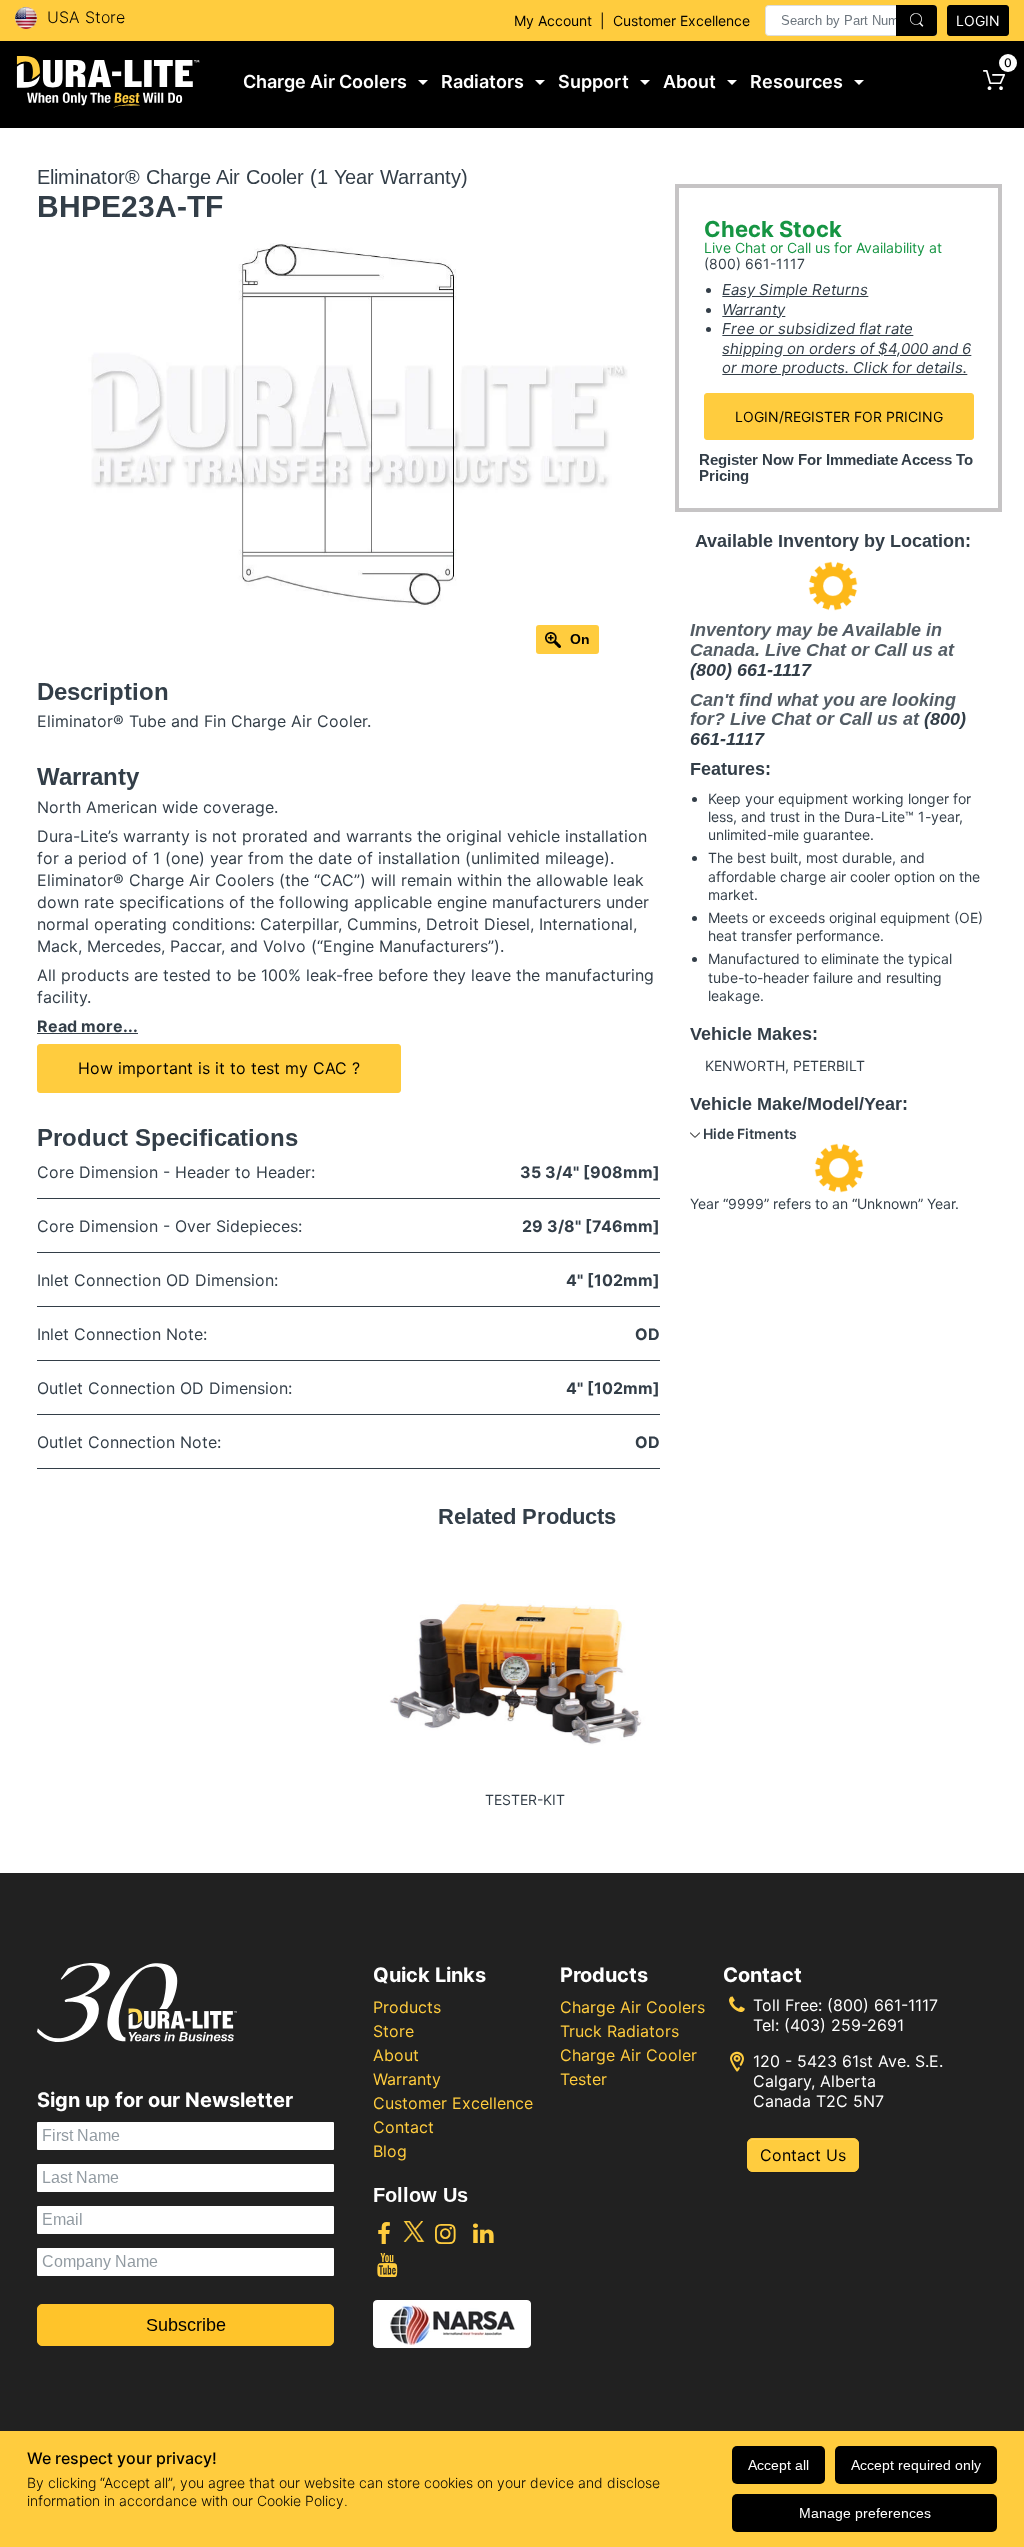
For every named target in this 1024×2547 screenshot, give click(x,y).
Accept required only (916, 2465)
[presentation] (851, 20)
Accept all (778, 2465)
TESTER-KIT (525, 1799)
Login (978, 20)
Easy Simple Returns (795, 289)
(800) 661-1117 (754, 263)
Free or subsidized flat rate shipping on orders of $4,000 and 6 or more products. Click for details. (846, 348)
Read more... (87, 1026)
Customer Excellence (681, 20)
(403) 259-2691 (844, 2025)
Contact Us (803, 2155)
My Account (553, 20)
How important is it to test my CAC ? (219, 1068)
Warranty (753, 309)
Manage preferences (865, 2513)
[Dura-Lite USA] (108, 82)
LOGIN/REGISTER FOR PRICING (839, 416)
